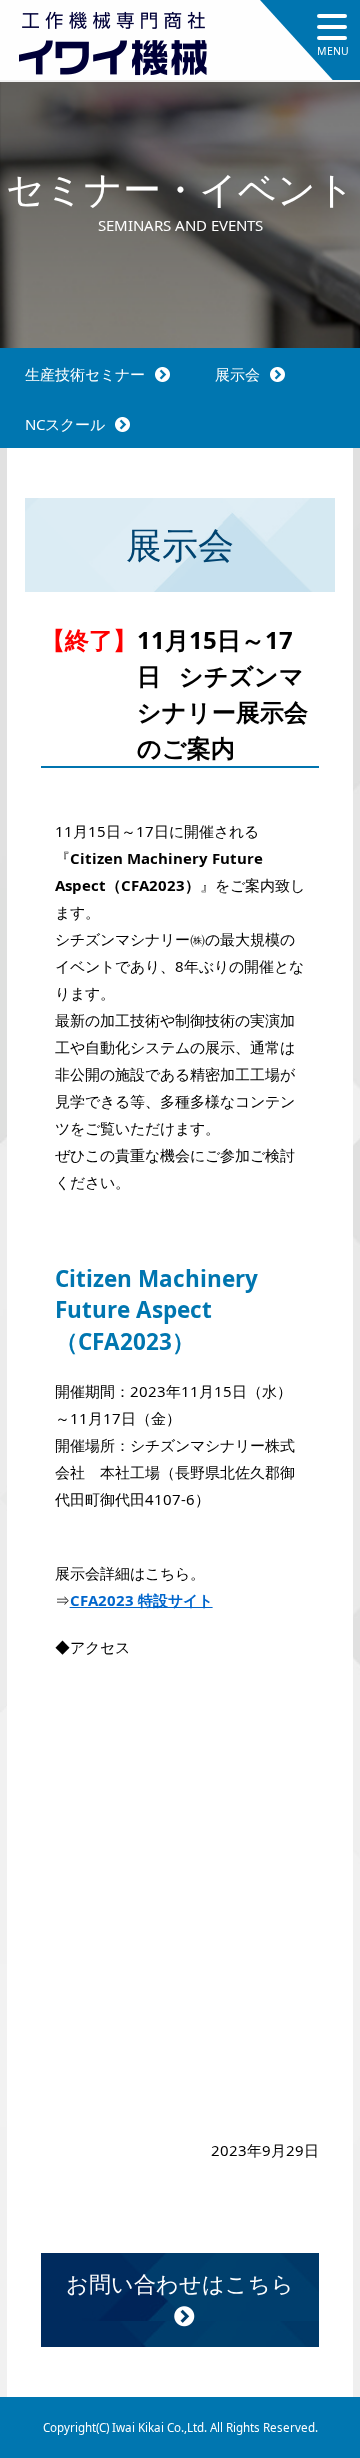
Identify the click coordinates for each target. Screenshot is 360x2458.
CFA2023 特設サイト (141, 1600)
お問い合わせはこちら (180, 2283)
